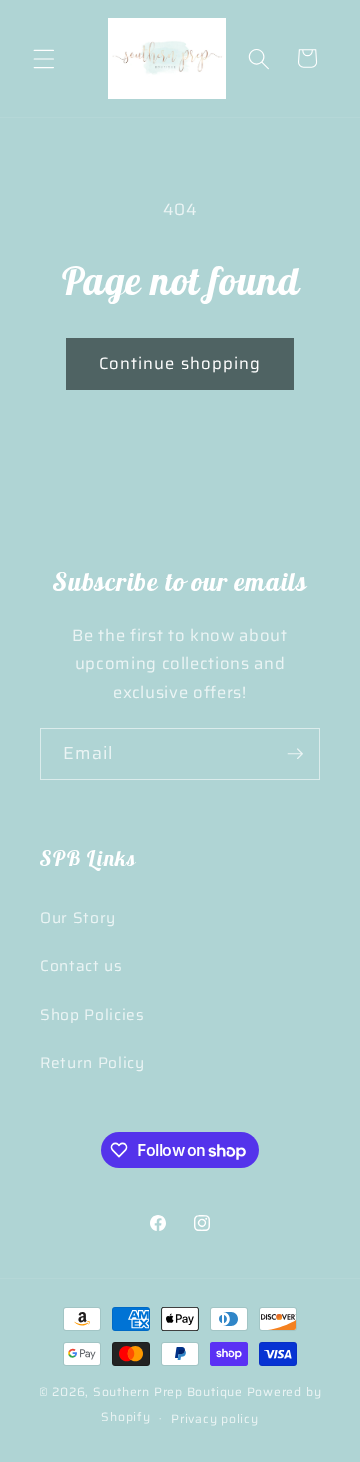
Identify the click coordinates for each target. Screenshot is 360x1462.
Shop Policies (92, 1015)
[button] (44, 58)
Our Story (78, 918)
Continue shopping (180, 363)
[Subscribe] (295, 754)
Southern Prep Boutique (170, 1391)
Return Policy (92, 1063)
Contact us (81, 966)
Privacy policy (215, 1418)
